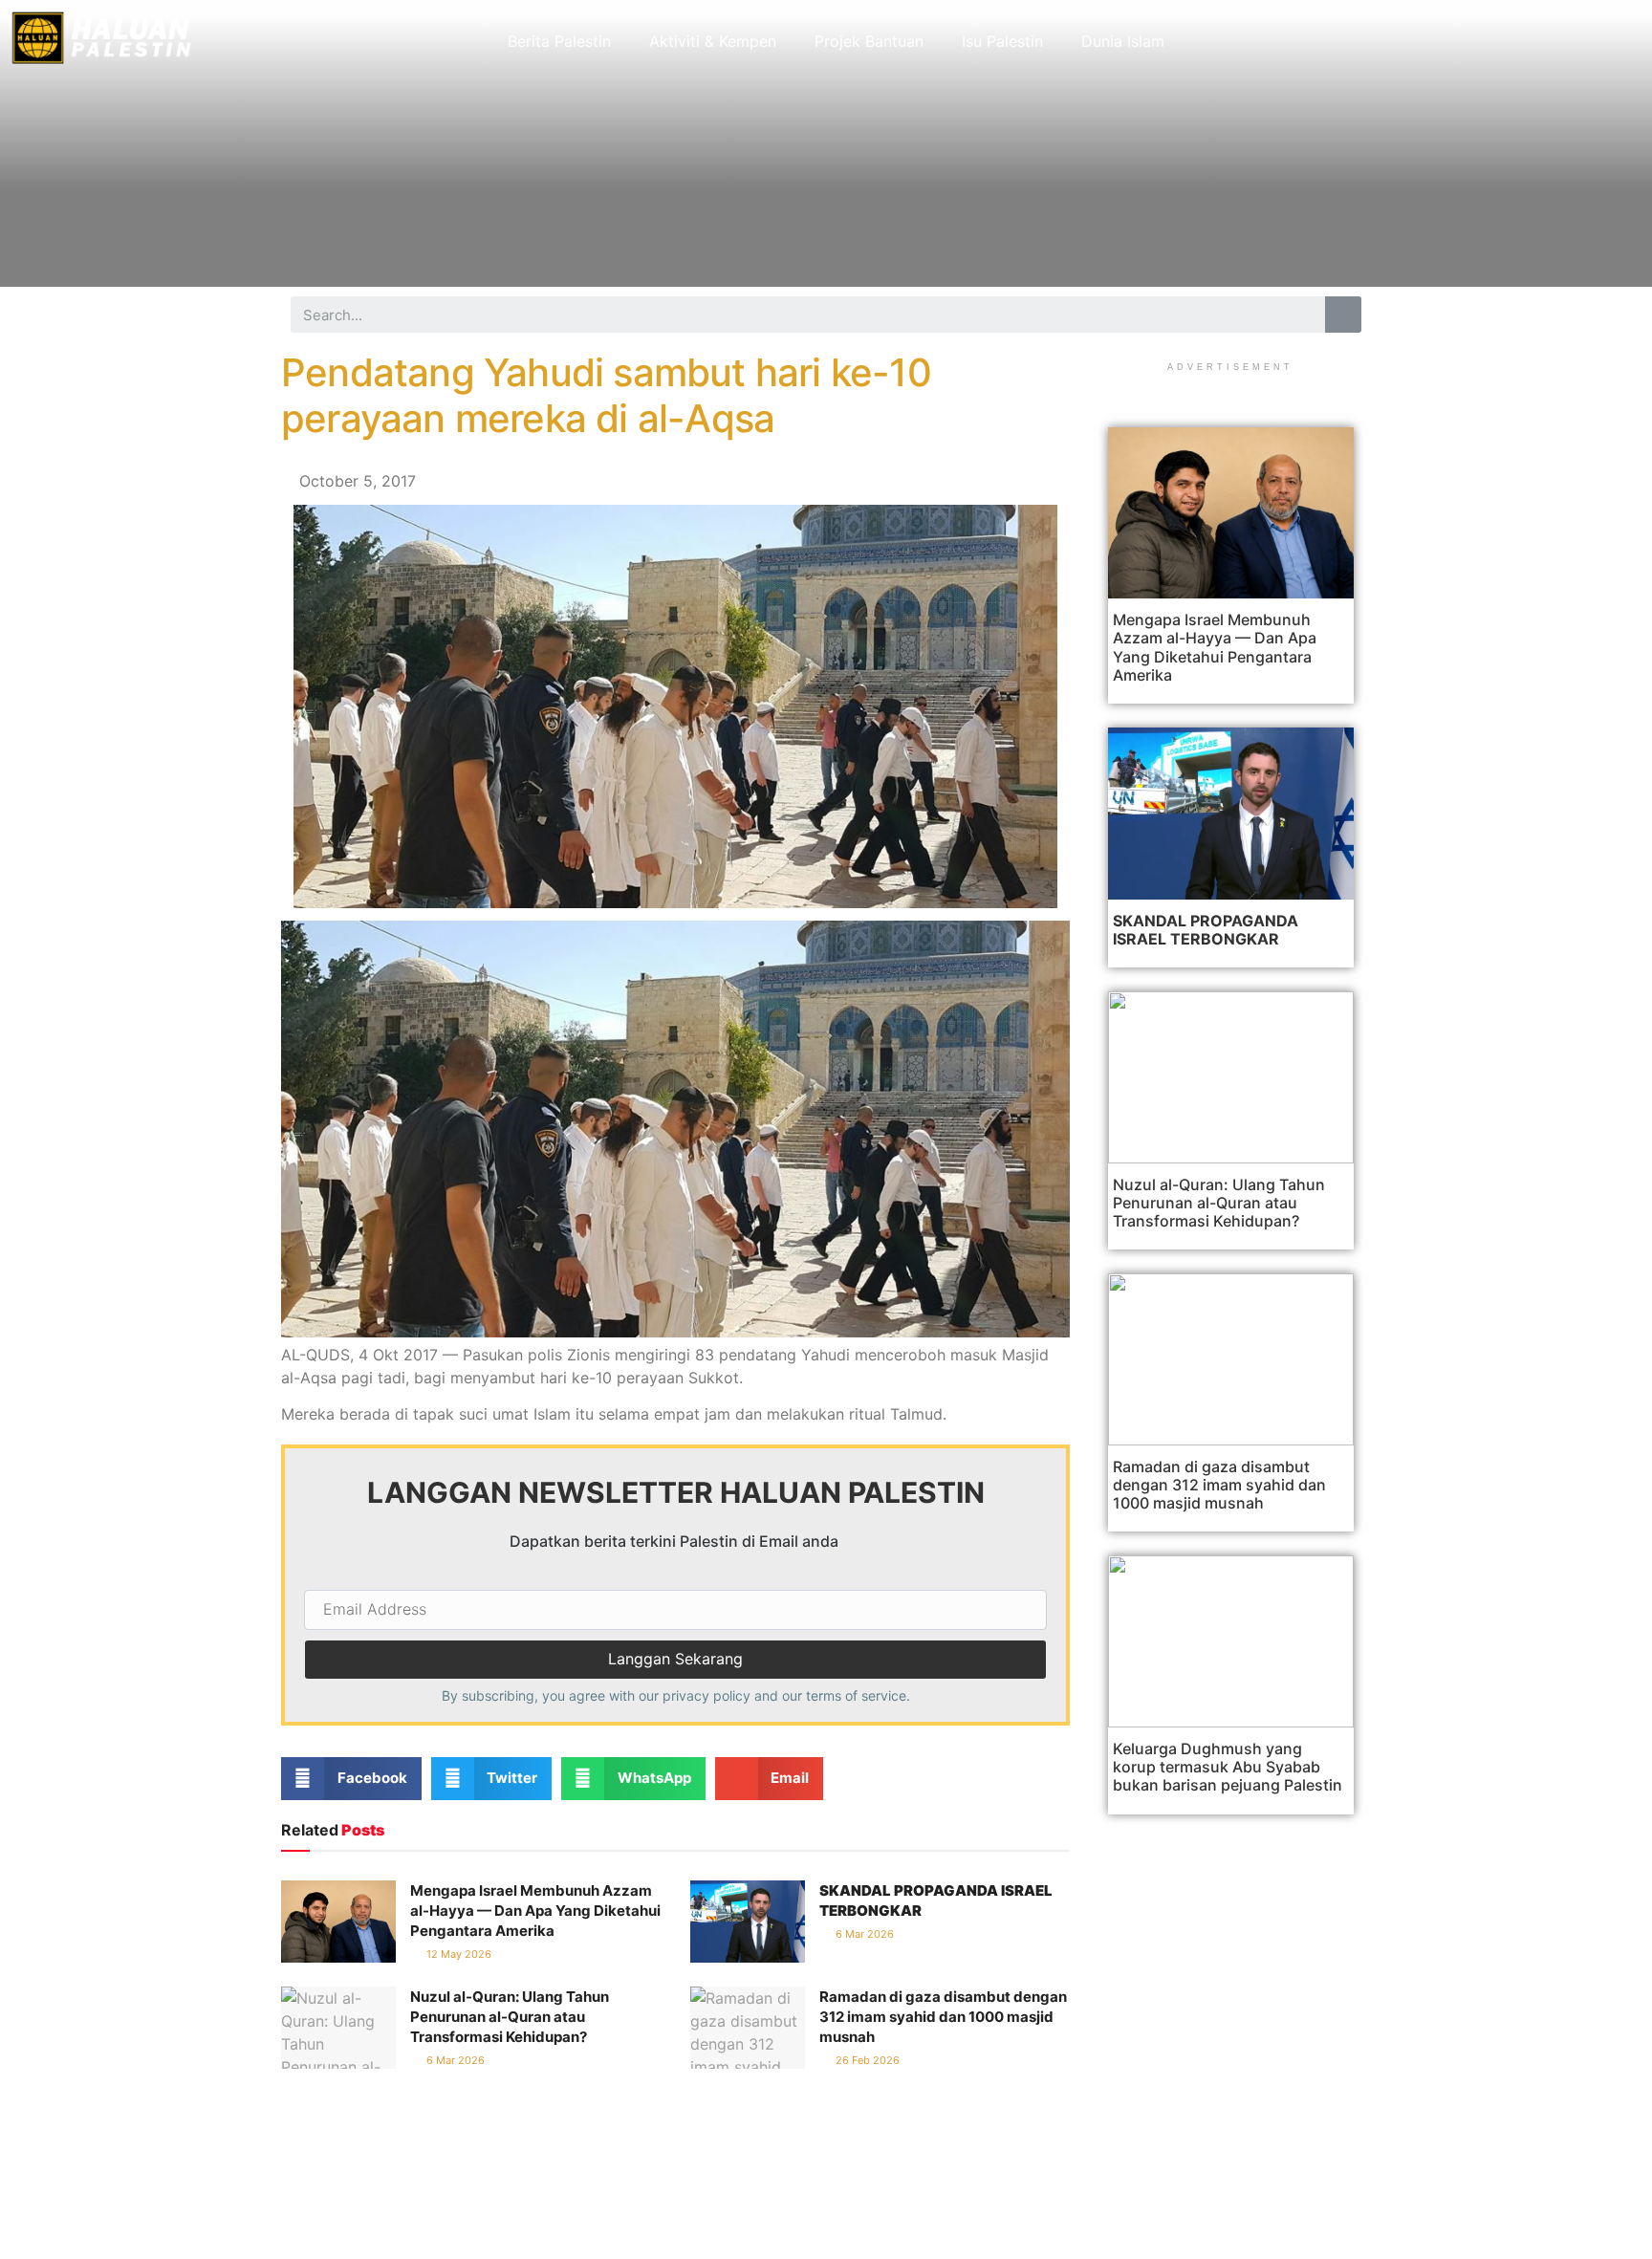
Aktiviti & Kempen (713, 41)
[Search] (1343, 315)
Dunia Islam (1123, 41)
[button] (351, 1779)
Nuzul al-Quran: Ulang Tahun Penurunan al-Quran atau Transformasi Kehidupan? (510, 2017)
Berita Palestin (559, 41)
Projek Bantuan (869, 41)
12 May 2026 (457, 1954)
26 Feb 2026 (866, 2060)
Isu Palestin (1002, 41)
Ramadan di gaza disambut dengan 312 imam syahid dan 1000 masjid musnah (943, 2017)
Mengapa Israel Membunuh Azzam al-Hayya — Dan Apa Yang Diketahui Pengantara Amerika (535, 1911)
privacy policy (706, 1695)
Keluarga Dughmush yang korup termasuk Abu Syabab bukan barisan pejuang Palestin (1228, 1767)
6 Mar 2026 (863, 1934)
